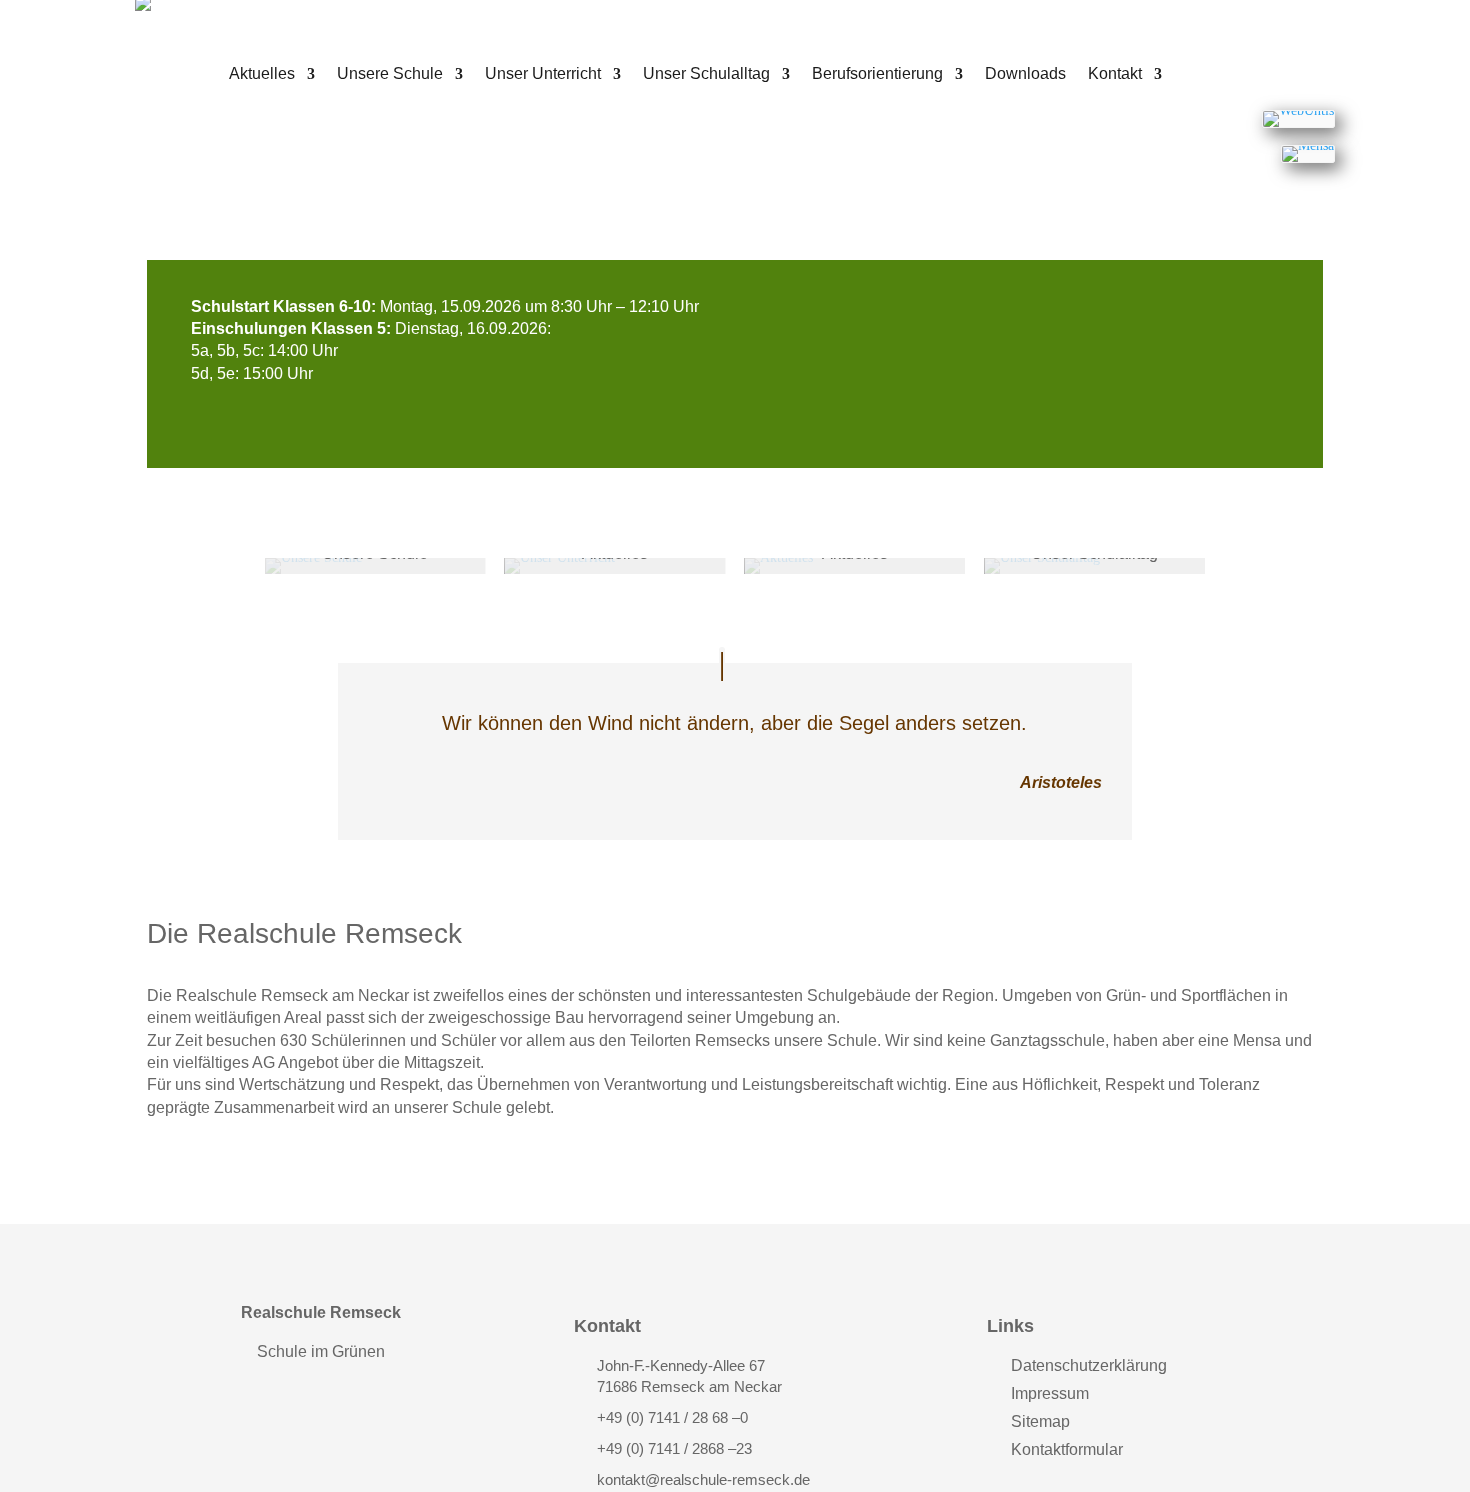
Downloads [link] (1025, 74)
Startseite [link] (191, 83)
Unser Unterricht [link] (543, 74)
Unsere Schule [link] (390, 74)
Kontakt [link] (1115, 74)
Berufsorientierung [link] (877, 74)
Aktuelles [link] (262, 74)
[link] (1298, 119)
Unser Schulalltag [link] (706, 74)
